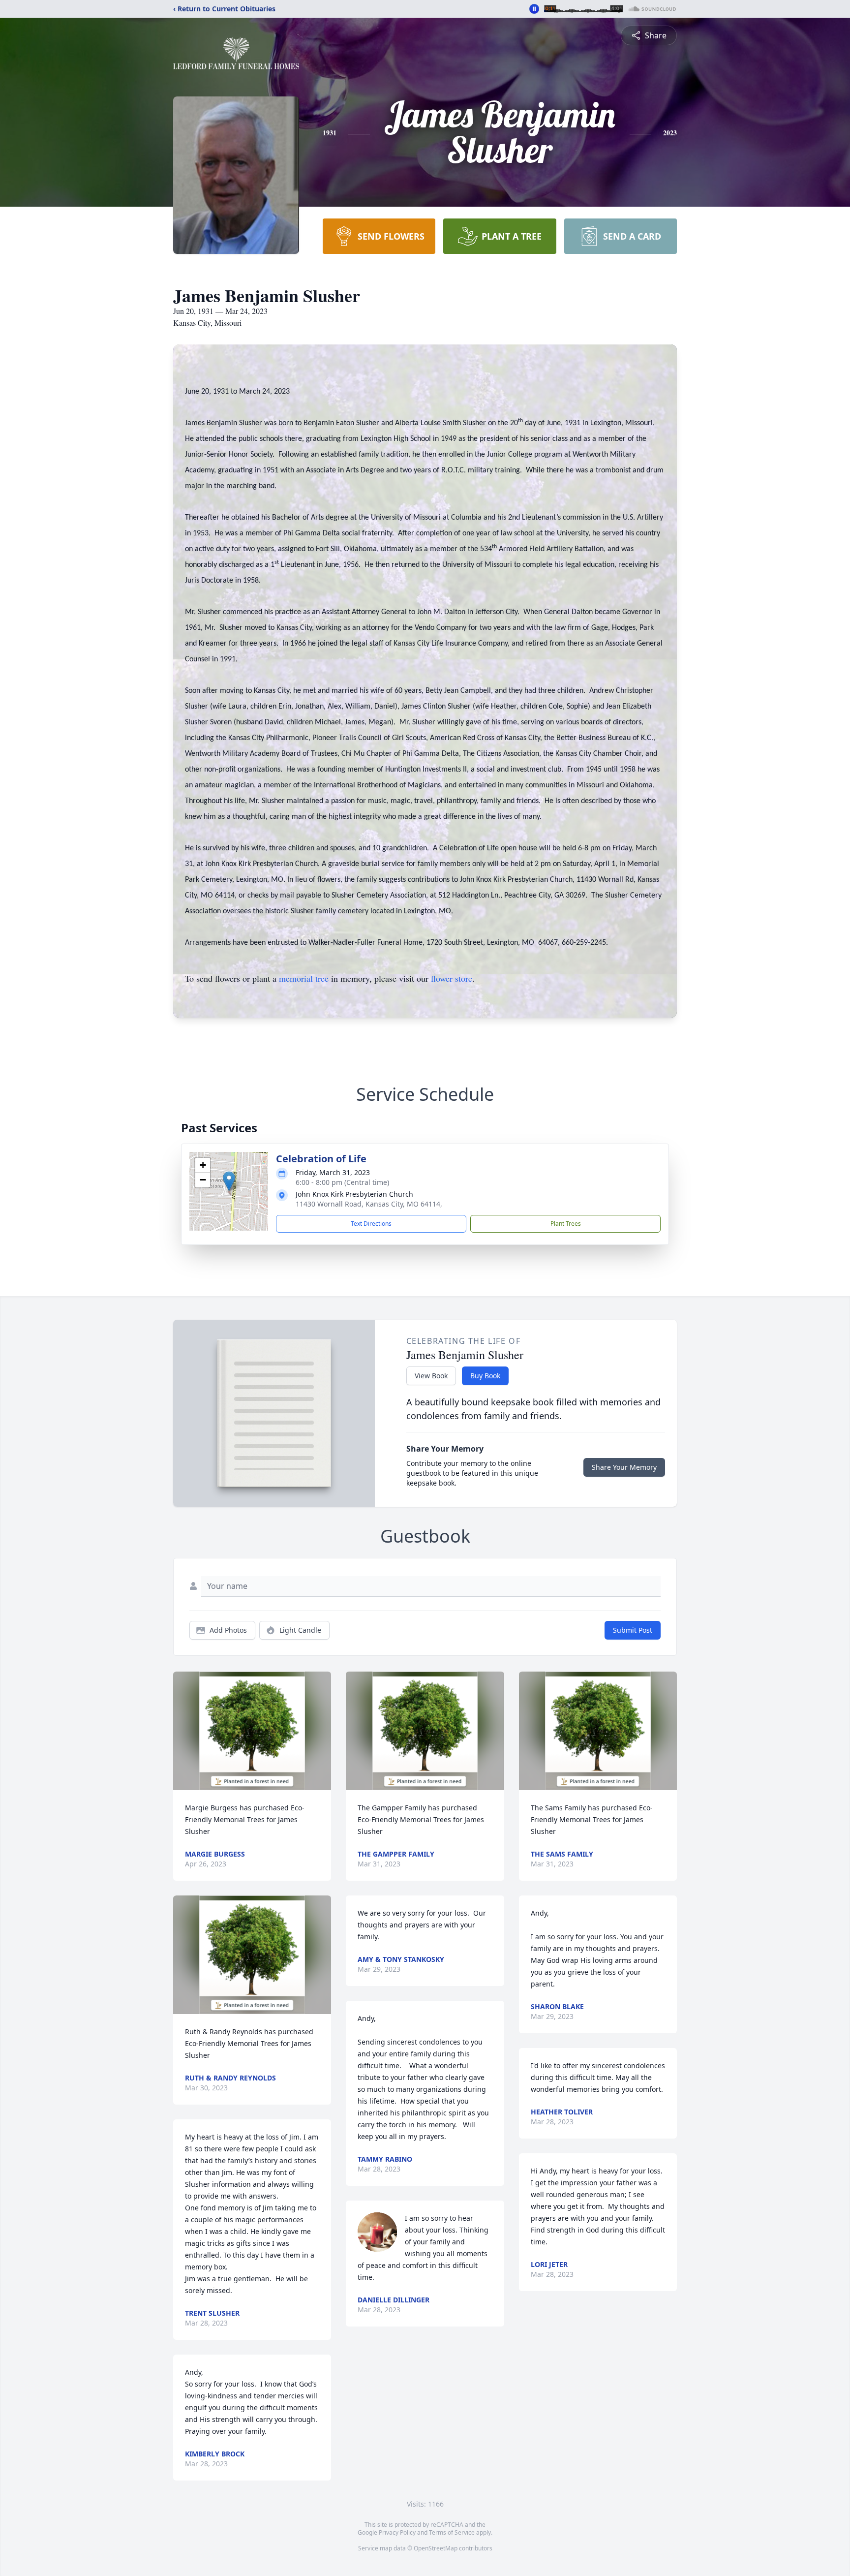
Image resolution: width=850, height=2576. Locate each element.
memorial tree (304, 978)
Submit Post (633, 1630)
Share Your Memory (624, 1467)
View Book (431, 1376)
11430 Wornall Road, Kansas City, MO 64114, (369, 1204)
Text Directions (371, 1224)
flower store (452, 978)
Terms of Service (452, 2532)
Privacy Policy (397, 2532)
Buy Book (485, 1376)
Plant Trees (566, 1224)
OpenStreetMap (436, 2548)
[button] (229, 1181)
